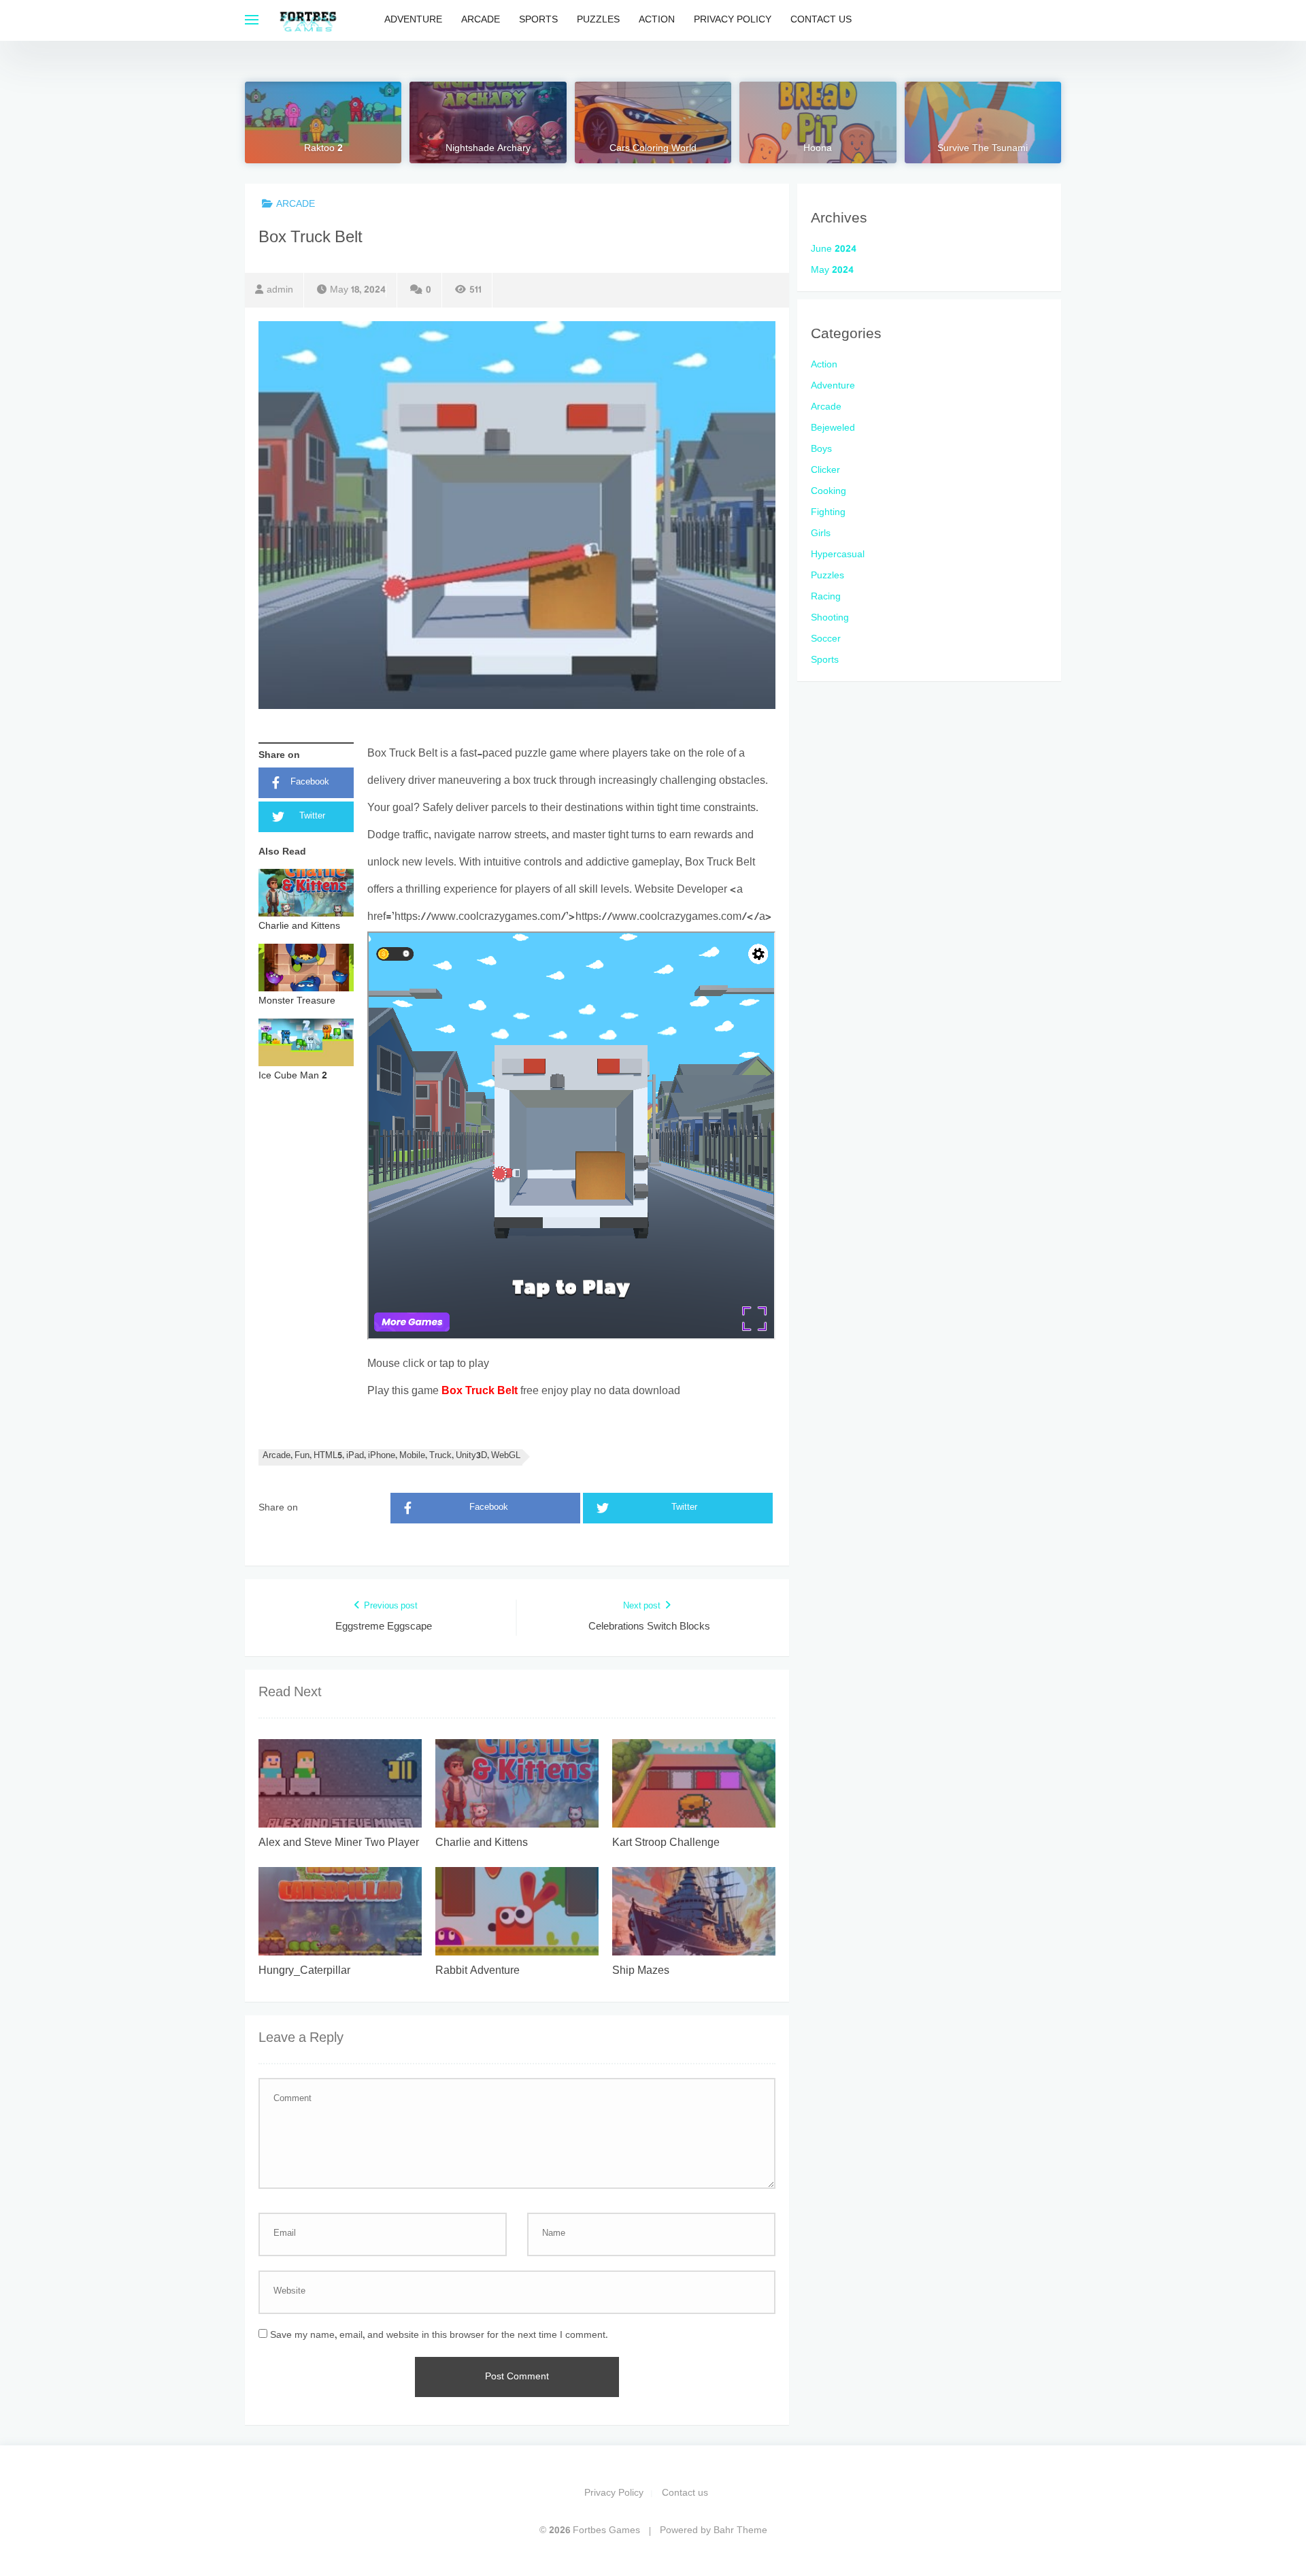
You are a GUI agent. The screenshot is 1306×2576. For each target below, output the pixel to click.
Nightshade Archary (488, 149)
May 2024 (832, 270)
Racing (826, 597)
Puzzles (598, 20)
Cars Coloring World (653, 149)
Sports (538, 20)
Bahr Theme (740, 2531)
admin (280, 290)
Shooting (830, 618)
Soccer (826, 639)
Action (657, 20)
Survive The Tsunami (983, 149)
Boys (821, 449)
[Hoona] (818, 122)
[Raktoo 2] (323, 122)
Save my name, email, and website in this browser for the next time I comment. (439, 2335)
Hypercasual (838, 555)
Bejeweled (833, 428)
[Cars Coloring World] (653, 122)
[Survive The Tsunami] (983, 122)
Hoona (818, 149)
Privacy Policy (733, 20)
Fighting (828, 513)
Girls (821, 534)
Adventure (413, 20)
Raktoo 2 (323, 149)
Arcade (481, 20)
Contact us (821, 20)
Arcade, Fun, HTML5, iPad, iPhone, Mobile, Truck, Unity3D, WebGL (391, 1456)
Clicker (825, 470)
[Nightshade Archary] (488, 122)
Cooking (828, 492)
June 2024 (834, 249)
